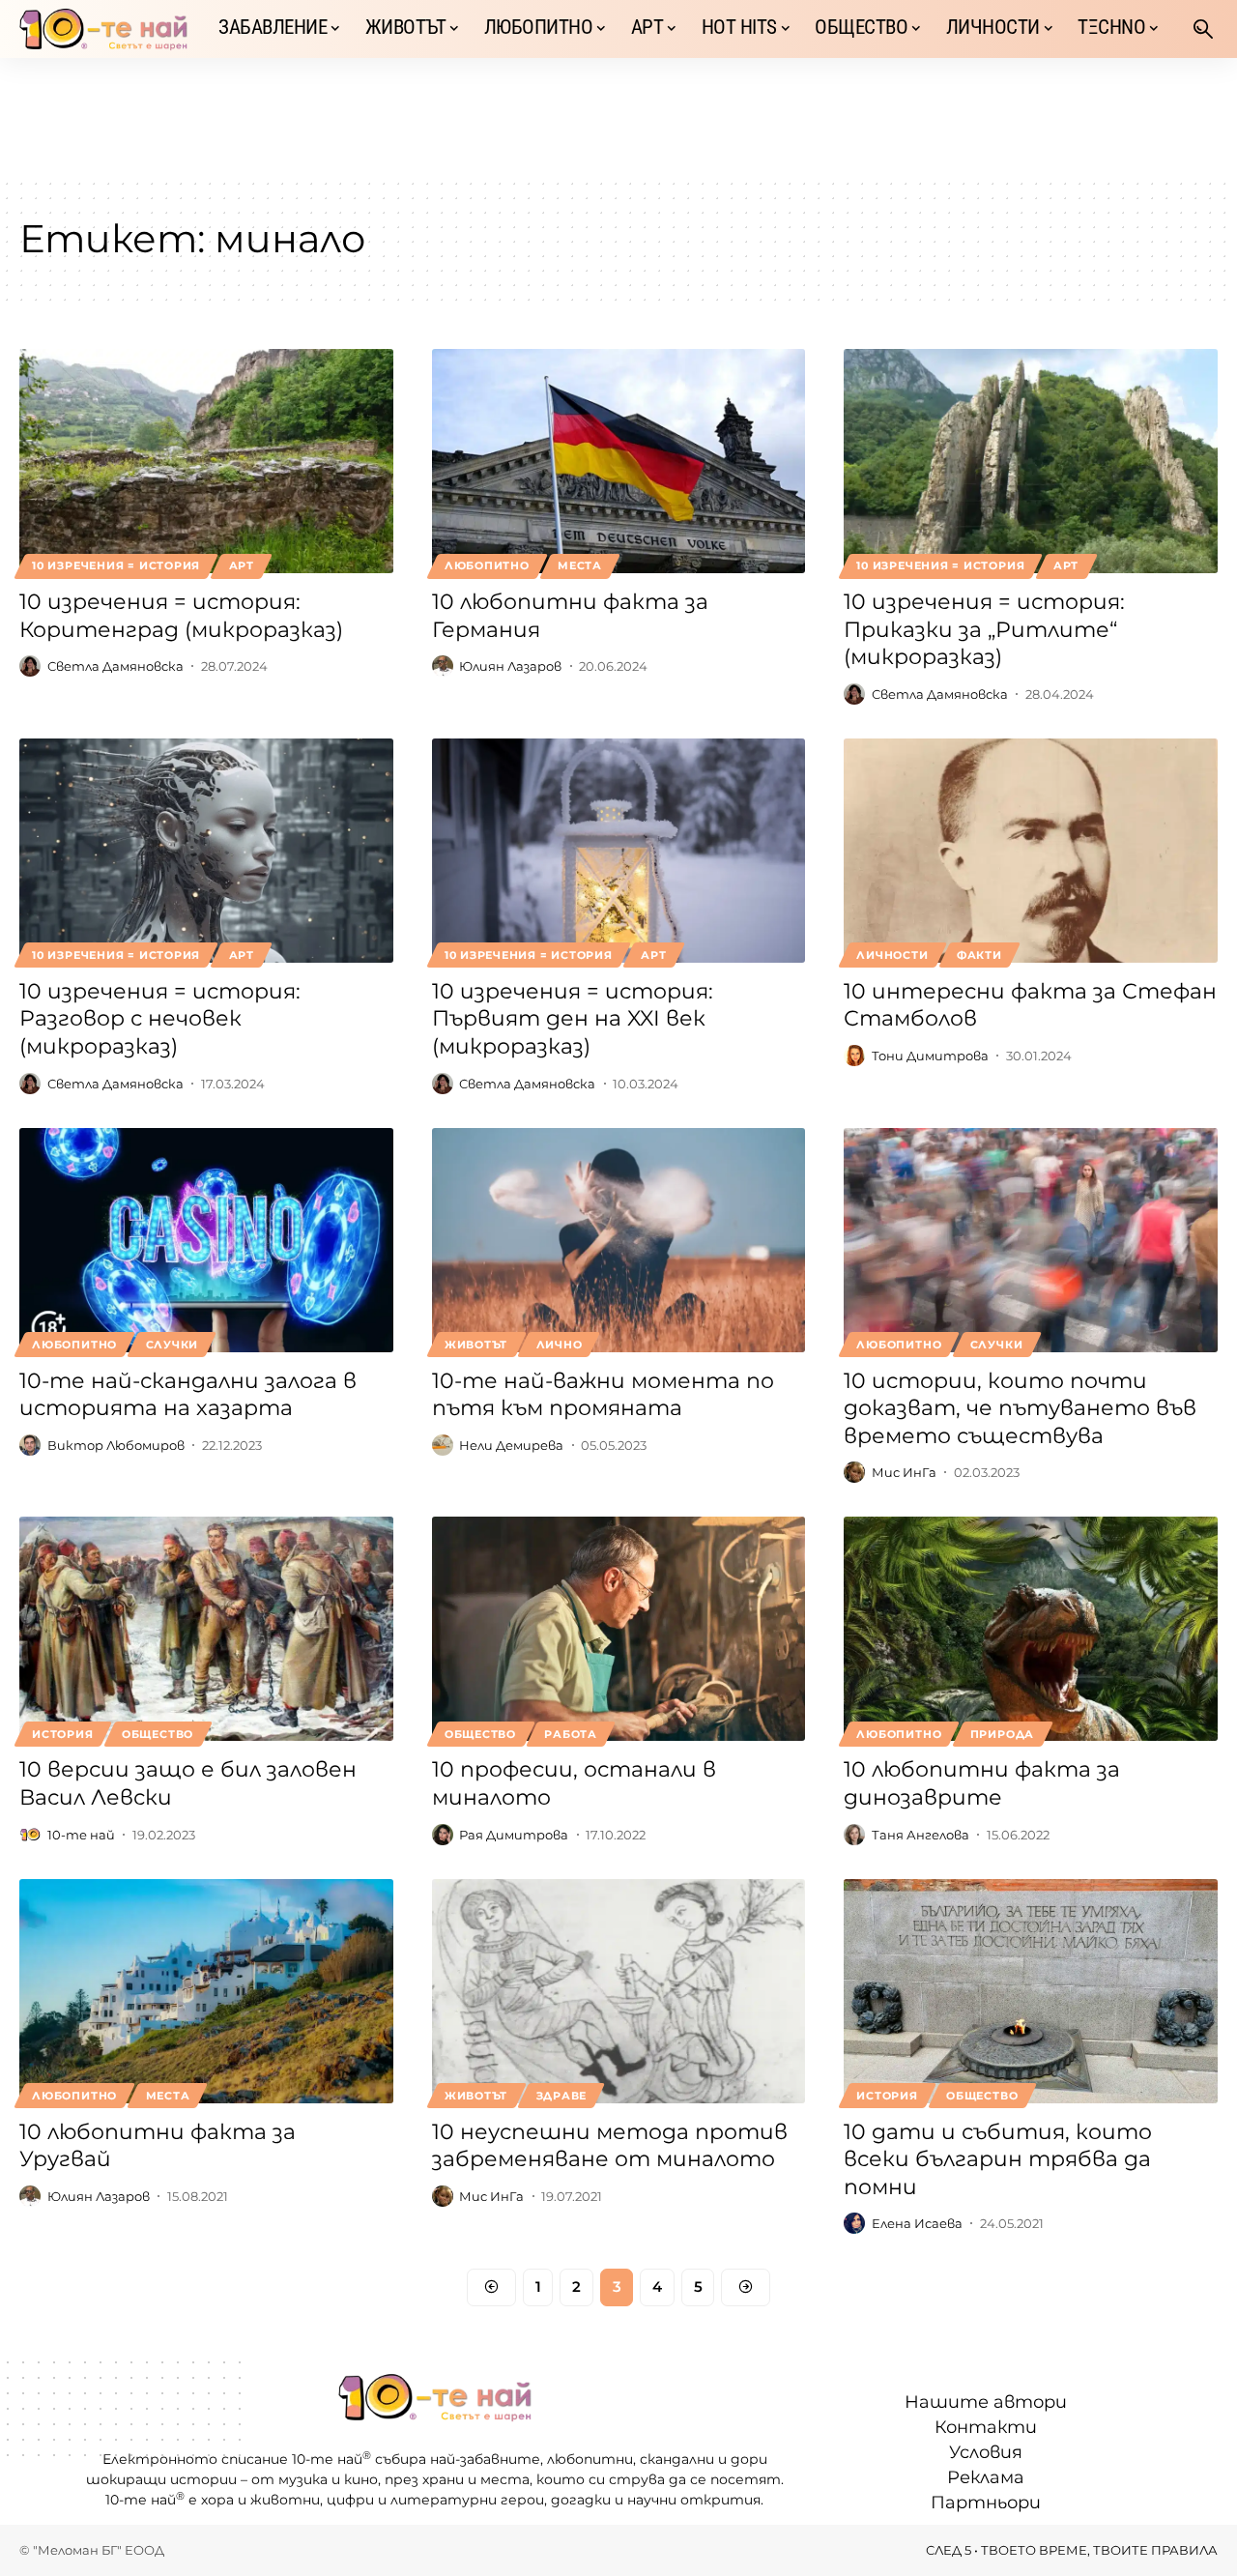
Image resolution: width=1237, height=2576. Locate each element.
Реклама (986, 2477)
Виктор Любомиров (116, 1445)
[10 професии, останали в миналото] (619, 1629)
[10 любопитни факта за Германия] (619, 461)
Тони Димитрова (930, 1056)
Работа (571, 1734)
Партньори (986, 2503)
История (62, 1734)
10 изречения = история (116, 565)
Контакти (986, 2427)
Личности (892, 955)
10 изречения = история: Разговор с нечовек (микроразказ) (160, 1019)
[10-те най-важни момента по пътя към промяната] (619, 1240)
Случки (173, 1345)
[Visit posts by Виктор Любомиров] (30, 1445)
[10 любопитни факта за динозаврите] (1031, 1629)
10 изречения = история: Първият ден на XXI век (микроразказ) (573, 1019)
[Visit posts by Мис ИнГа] (854, 1472)
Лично (560, 1345)
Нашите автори (986, 2402)
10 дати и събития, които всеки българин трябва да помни (998, 2159)
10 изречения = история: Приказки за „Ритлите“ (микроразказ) (984, 629)
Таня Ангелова (921, 1835)
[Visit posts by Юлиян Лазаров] (443, 666)
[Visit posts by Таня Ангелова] (854, 1835)
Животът (476, 1345)
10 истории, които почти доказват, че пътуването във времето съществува (1020, 1408)
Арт (242, 565)
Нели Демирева (511, 1445)
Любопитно (487, 565)
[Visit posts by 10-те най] (30, 1835)
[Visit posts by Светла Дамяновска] (30, 666)
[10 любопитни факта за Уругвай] (206, 1991)
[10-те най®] (103, 29)
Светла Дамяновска (115, 666)
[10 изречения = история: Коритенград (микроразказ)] (206, 461)
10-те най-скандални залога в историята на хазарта (188, 1395)
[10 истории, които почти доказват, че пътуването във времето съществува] (1031, 1240)
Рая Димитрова (514, 1835)
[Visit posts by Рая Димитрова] (443, 1835)
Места (580, 565)
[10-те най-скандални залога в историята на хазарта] (206, 1240)
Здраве (562, 2096)
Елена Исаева (917, 2223)
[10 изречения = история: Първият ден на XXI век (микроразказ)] (619, 851)
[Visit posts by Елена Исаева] (854, 2223)
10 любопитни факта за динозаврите (982, 1783)
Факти (979, 955)
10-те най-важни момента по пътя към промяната (603, 1395)
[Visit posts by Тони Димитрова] (854, 1056)
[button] (1203, 29)
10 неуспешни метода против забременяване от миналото (610, 2146)
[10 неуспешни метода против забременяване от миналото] (619, 1991)
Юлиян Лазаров (510, 666)
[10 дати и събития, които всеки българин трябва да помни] (1031, 1991)
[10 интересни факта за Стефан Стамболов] (1031, 851)
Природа (1002, 1734)
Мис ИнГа (904, 1472)
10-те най (81, 1835)
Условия (986, 2452)
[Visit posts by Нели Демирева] (443, 1445)
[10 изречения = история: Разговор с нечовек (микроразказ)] (206, 851)
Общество (158, 1734)
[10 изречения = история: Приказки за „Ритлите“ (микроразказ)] (1031, 461)
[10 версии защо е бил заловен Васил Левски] (206, 1629)
